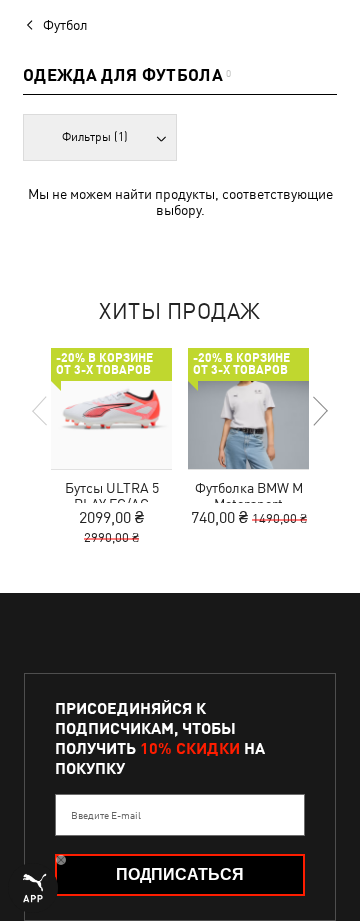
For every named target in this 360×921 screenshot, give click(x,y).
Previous (41, 411)
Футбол (65, 25)
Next (319, 411)
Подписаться (180, 874)
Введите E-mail (106, 815)
